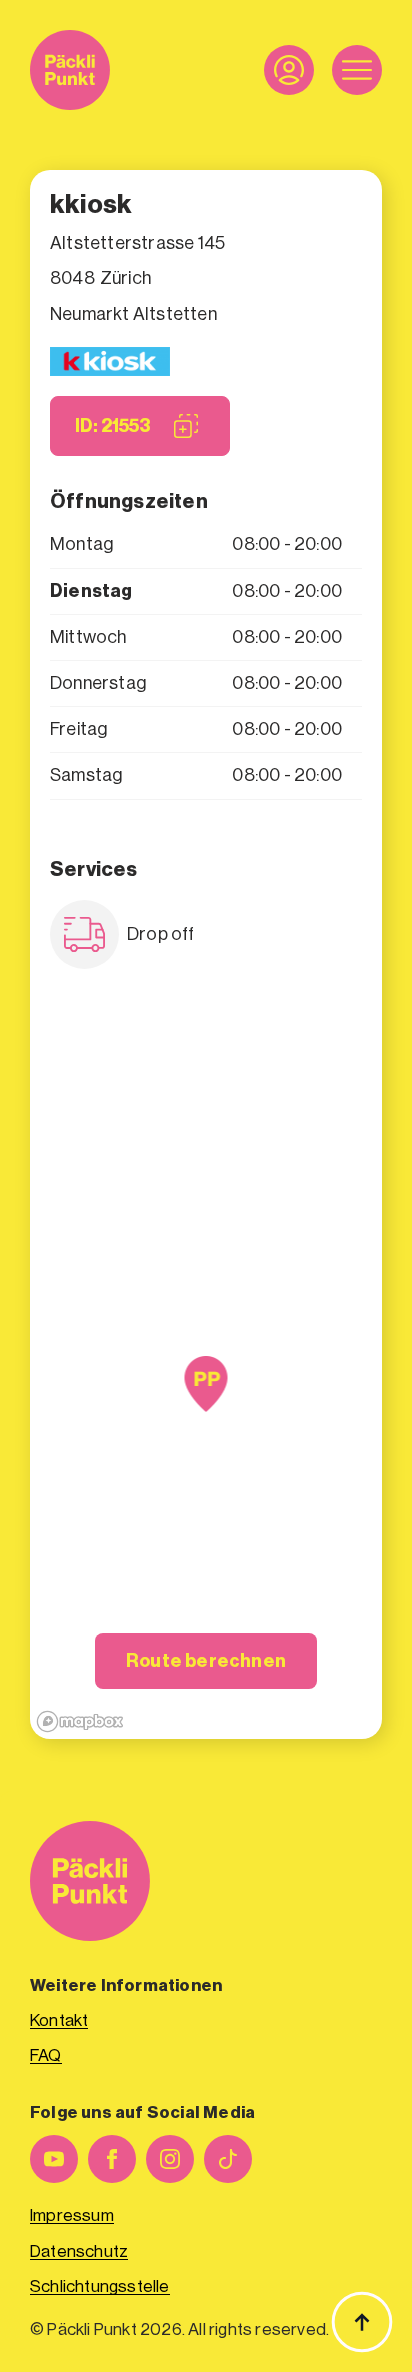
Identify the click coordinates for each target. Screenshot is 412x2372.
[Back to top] (362, 2322)
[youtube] (54, 2159)
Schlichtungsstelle (100, 2286)
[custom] (228, 2159)
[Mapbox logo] (80, 1721)
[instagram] (170, 2159)
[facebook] (112, 2159)
